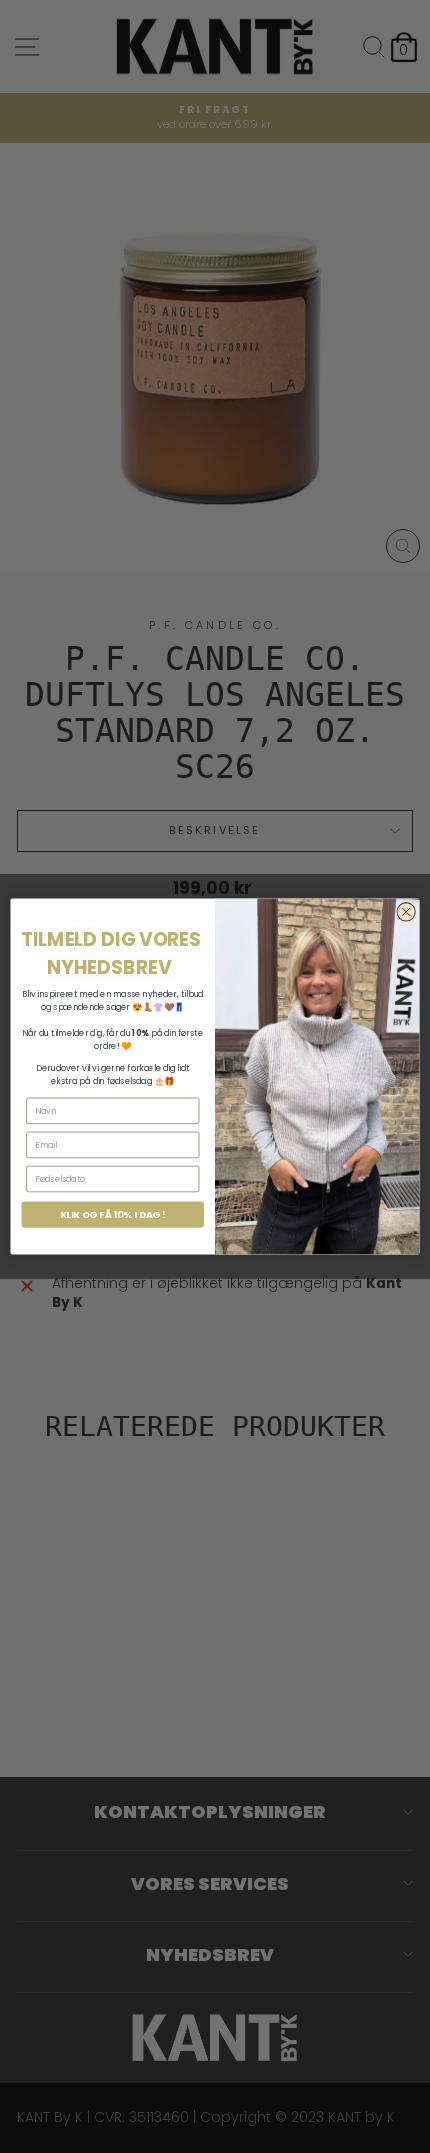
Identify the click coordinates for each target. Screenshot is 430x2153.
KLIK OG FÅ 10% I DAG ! (113, 1214)
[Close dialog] (406, 912)
